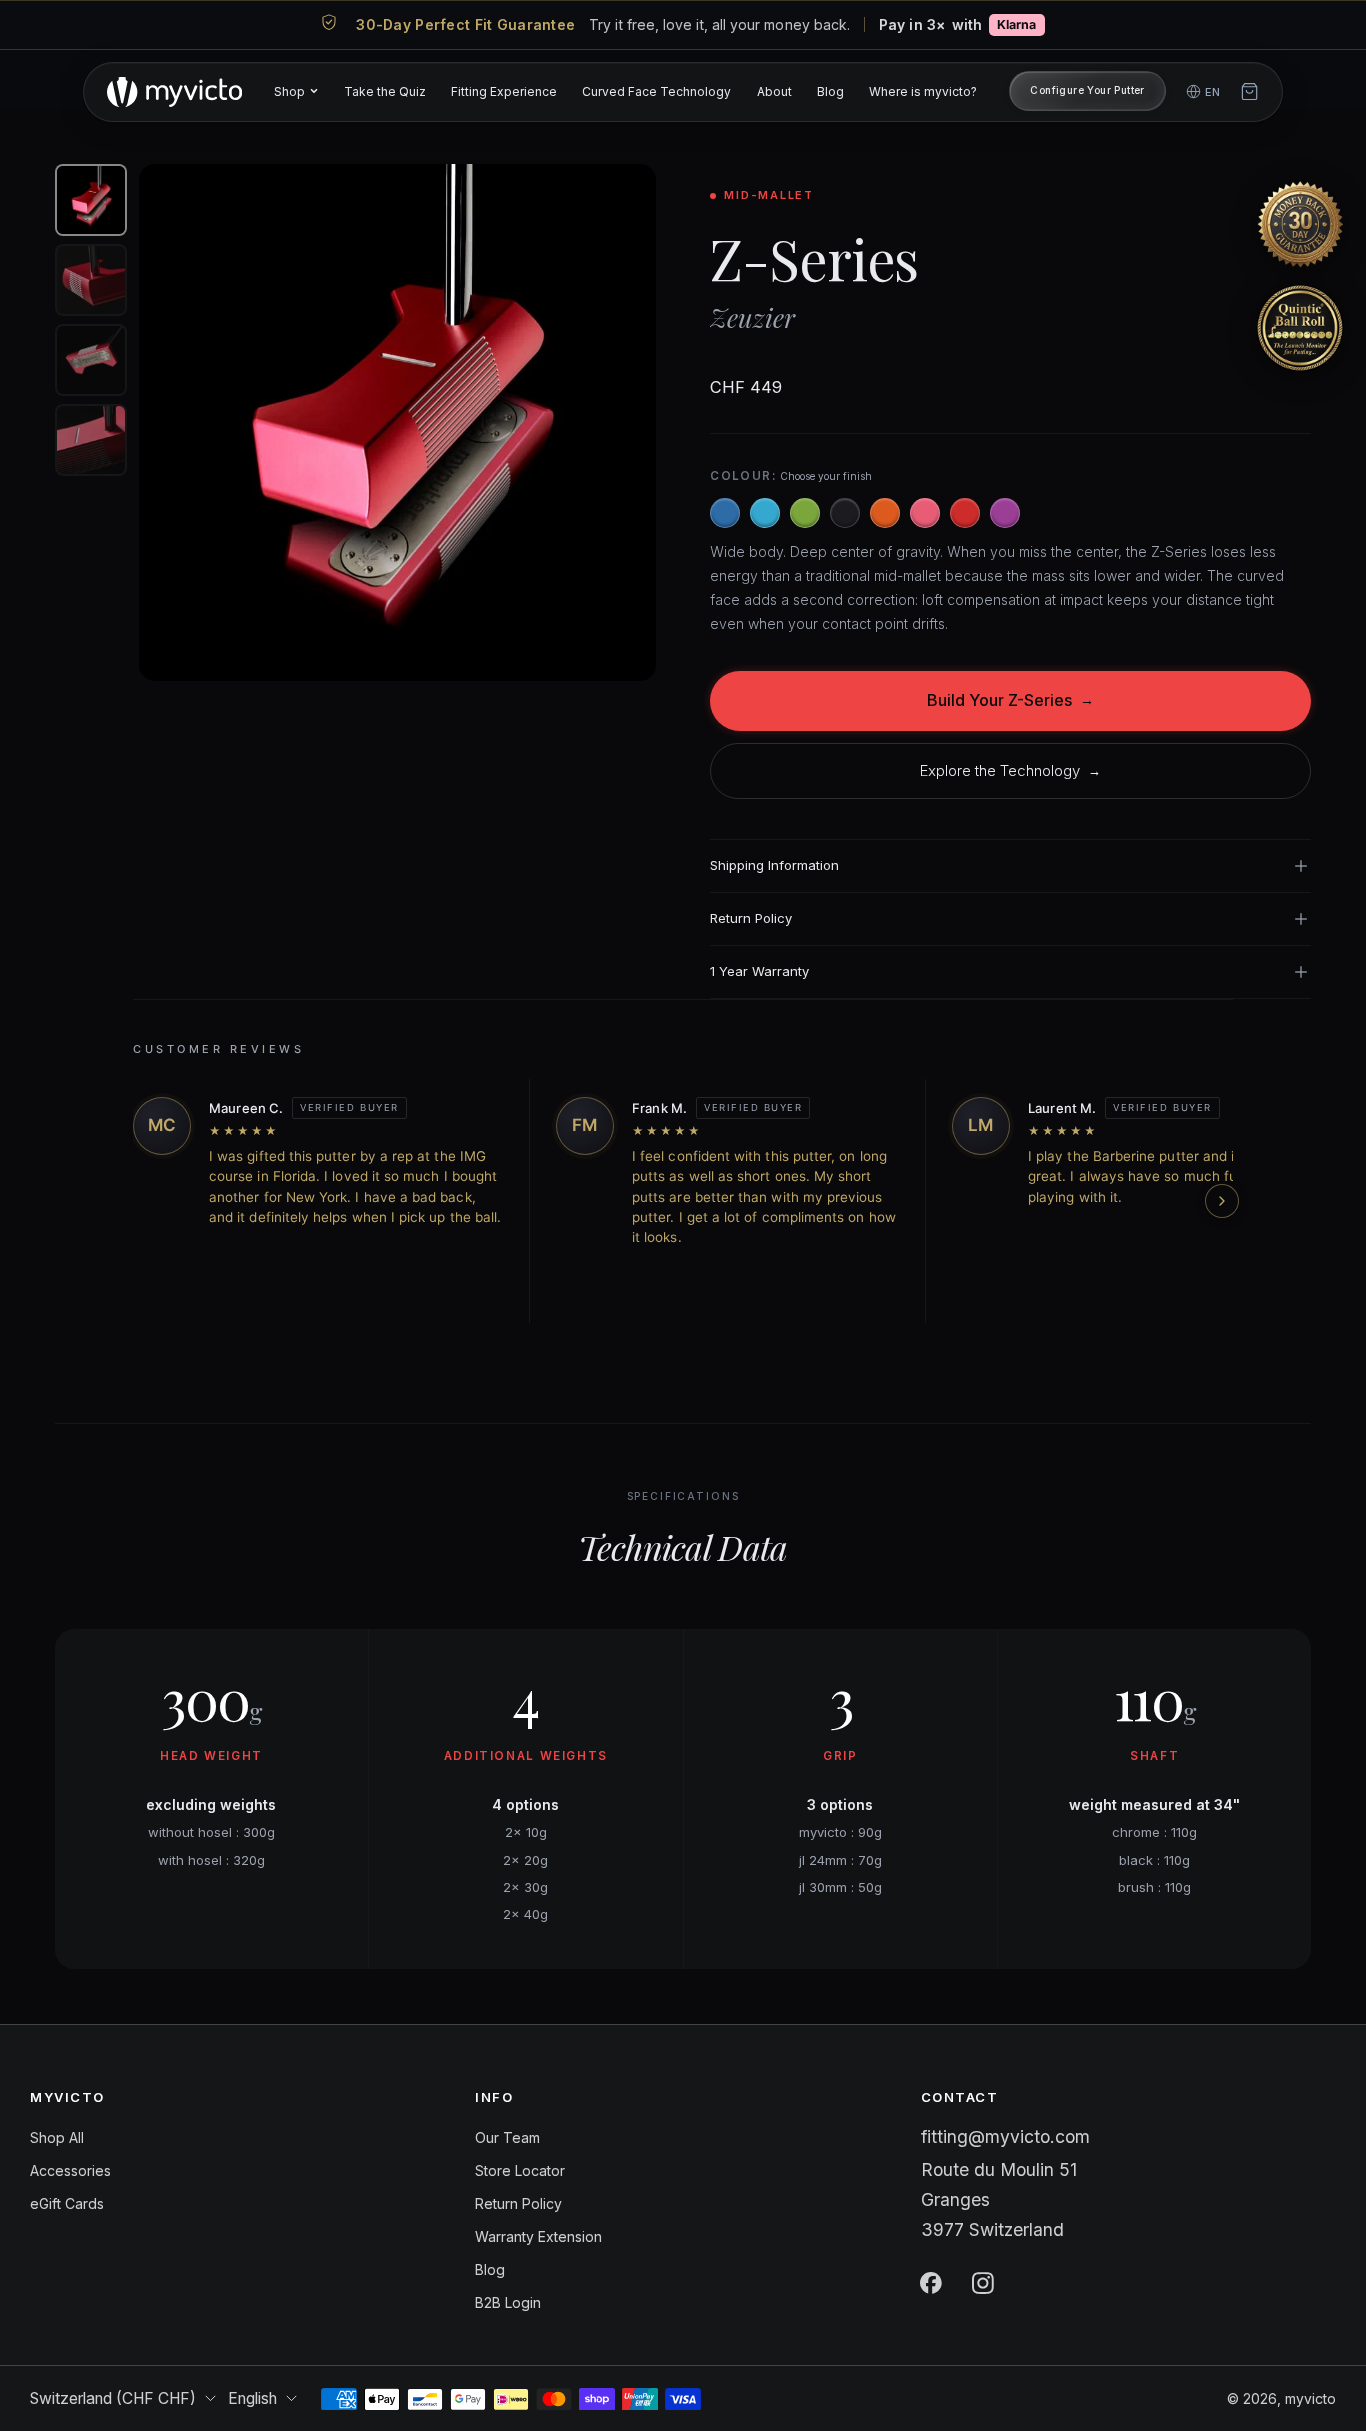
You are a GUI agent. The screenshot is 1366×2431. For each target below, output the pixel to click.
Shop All (57, 2137)
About (774, 90)
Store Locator (520, 2170)
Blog (830, 90)
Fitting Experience (504, 90)
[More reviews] (1222, 1201)
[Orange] (885, 513)
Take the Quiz (385, 90)
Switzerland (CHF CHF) (113, 2398)
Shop (289, 90)
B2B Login (508, 2302)
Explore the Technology (1010, 770)
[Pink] (925, 513)
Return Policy (518, 2203)
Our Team (507, 2137)
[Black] (845, 513)
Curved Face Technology (656, 90)
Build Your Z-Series (1010, 700)
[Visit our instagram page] (983, 2283)
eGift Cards (67, 2203)
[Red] (965, 513)
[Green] (805, 513)
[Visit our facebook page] (931, 2283)
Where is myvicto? (923, 90)
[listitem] (682, 25)
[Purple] (1005, 513)
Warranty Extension (538, 2236)
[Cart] (1249, 91)
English (252, 2398)
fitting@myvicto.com (1005, 2136)
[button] (1300, 224)
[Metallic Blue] (765, 513)
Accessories (70, 2170)
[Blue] (725, 513)
